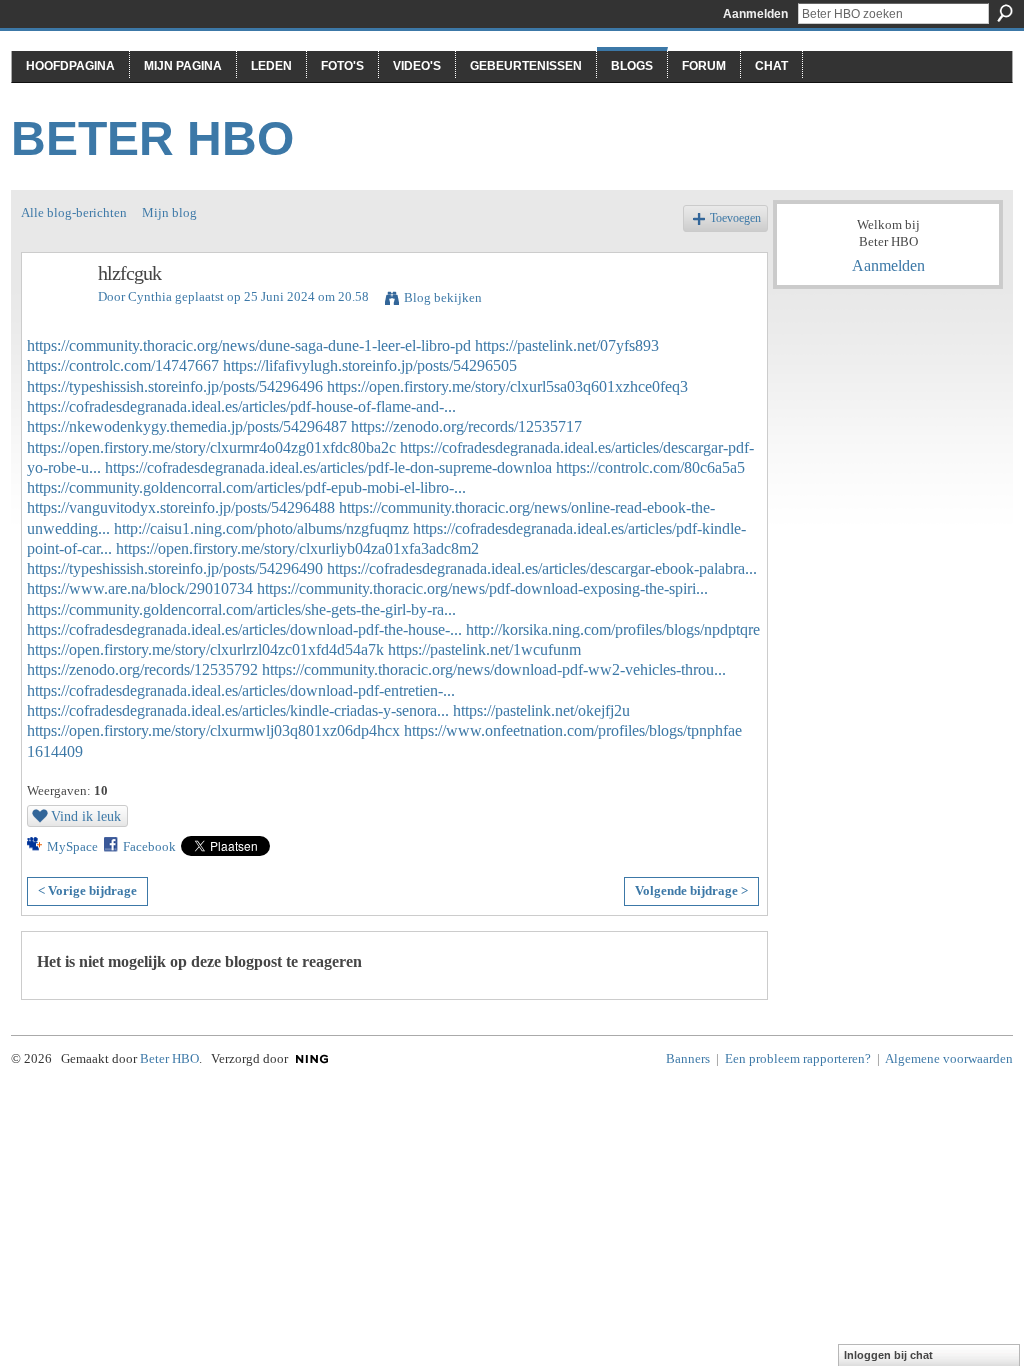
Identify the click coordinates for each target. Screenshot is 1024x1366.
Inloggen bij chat (888, 1355)
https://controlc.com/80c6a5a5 (650, 467)
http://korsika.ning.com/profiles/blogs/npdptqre (613, 629)
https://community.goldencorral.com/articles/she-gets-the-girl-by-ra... (241, 609)
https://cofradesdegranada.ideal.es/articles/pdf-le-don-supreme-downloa (328, 467)
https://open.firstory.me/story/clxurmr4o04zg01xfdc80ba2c (211, 447)
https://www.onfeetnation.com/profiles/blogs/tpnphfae (573, 730)
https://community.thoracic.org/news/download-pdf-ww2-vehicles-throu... (494, 669)
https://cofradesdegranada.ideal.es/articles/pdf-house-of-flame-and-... (241, 406)
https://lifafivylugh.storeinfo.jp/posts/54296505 (370, 365)
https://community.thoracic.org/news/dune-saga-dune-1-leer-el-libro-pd (249, 345)
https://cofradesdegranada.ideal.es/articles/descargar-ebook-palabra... (542, 568)
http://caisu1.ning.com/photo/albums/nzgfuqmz (261, 528)
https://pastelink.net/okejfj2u (541, 710)
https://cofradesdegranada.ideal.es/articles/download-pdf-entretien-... (241, 690)
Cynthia (150, 296)
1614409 (55, 751)
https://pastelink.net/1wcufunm (484, 649)
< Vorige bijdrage (87, 890)
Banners (688, 1058)
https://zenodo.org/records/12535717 (466, 426)
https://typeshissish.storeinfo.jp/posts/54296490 (175, 568)
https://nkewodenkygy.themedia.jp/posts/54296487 (187, 426)
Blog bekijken (443, 297)
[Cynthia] (54, 316)
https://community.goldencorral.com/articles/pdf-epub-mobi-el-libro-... (246, 487)
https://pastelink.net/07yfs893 (567, 345)
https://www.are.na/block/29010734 (140, 588)
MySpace (72, 846)
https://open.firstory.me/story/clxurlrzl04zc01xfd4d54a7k (205, 649)
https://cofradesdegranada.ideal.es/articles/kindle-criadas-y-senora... (238, 710)
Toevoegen (735, 218)
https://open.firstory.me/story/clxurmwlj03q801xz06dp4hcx (213, 730)
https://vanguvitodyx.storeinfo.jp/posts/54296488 (181, 507)
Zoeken (1005, 13)
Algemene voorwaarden (949, 1058)
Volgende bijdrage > (691, 890)
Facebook (149, 846)
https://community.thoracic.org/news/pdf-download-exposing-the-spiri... (482, 588)
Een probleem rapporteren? (798, 1058)
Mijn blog (169, 212)
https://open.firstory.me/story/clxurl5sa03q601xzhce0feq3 (507, 386)
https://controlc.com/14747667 (123, 365)
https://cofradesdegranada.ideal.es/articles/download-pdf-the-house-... (244, 629)
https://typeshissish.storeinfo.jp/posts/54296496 (175, 386)
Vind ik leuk (86, 816)
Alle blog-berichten (74, 212)
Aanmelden (755, 14)
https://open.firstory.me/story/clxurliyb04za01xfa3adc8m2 (297, 548)
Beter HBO (152, 138)
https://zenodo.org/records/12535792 (142, 669)
